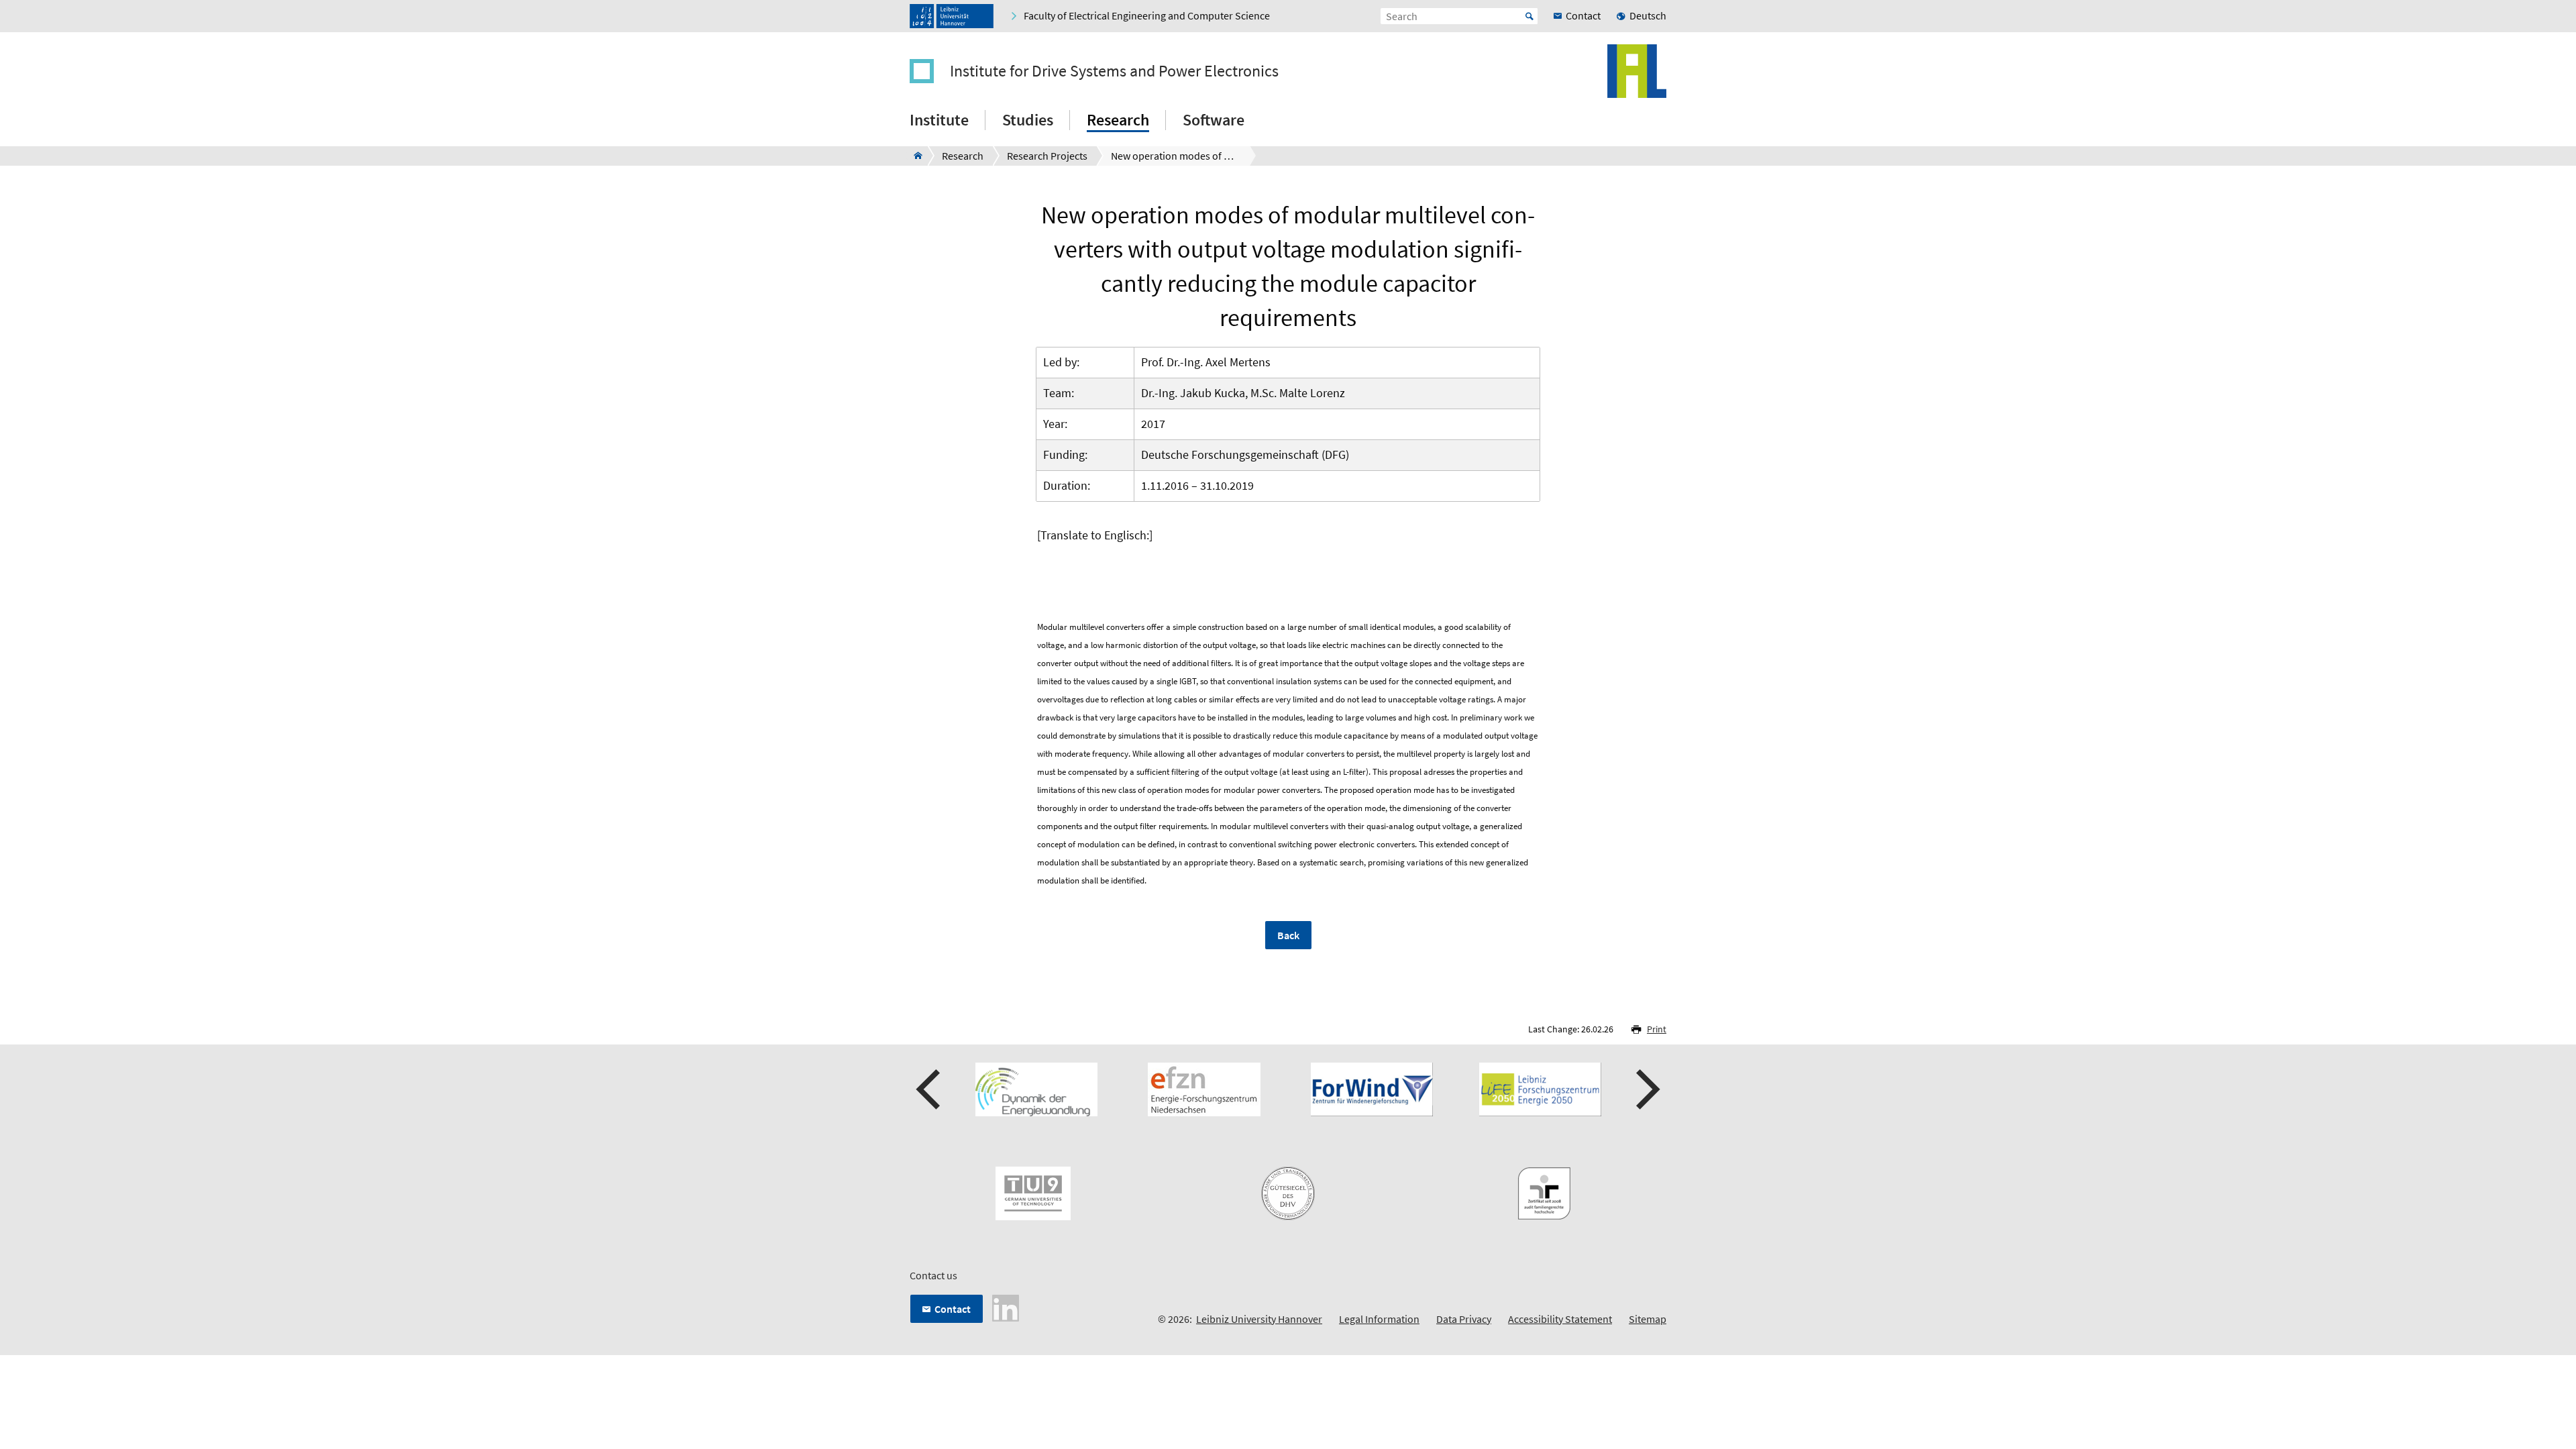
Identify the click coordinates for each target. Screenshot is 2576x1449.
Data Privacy (1464, 1319)
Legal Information (1379, 1319)
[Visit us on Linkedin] (1006, 1307)
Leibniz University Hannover (1259, 1319)
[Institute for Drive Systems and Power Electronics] (914, 156)
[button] (930, 1089)
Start (1529, 16)
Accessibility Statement (1560, 1319)
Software (1214, 120)
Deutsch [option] (1648, 15)
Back (1288, 935)
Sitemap (1648, 1319)
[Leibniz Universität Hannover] (952, 16)
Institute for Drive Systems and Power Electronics (1114, 71)
